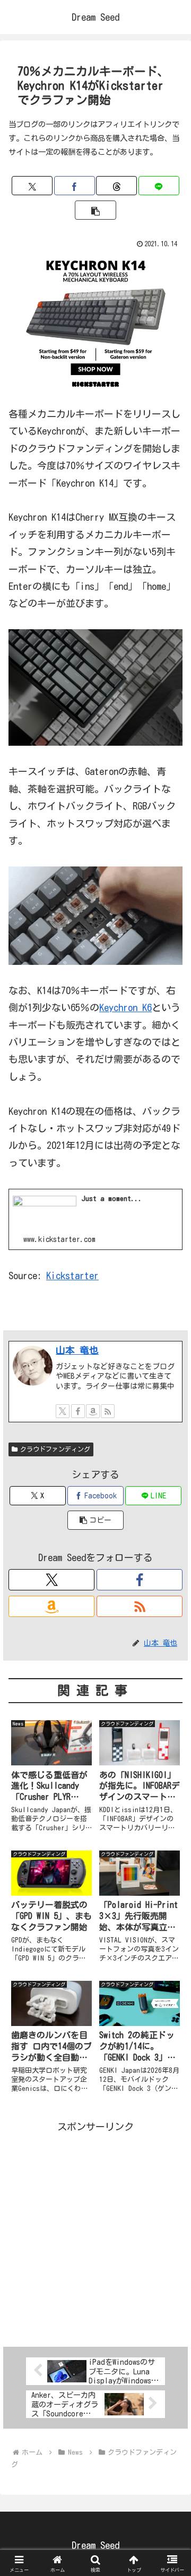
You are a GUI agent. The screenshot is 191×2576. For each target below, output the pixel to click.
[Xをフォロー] (63, 1411)
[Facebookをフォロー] (78, 1411)
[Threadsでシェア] (116, 186)
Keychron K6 (125, 1007)
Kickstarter (72, 1276)
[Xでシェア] (32, 186)
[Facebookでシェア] (75, 186)
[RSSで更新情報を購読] (108, 1411)
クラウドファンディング (55, 1449)
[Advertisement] (95, 2231)
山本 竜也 (77, 1350)
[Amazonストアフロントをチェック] (93, 1411)
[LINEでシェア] (159, 186)
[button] (95, 210)
